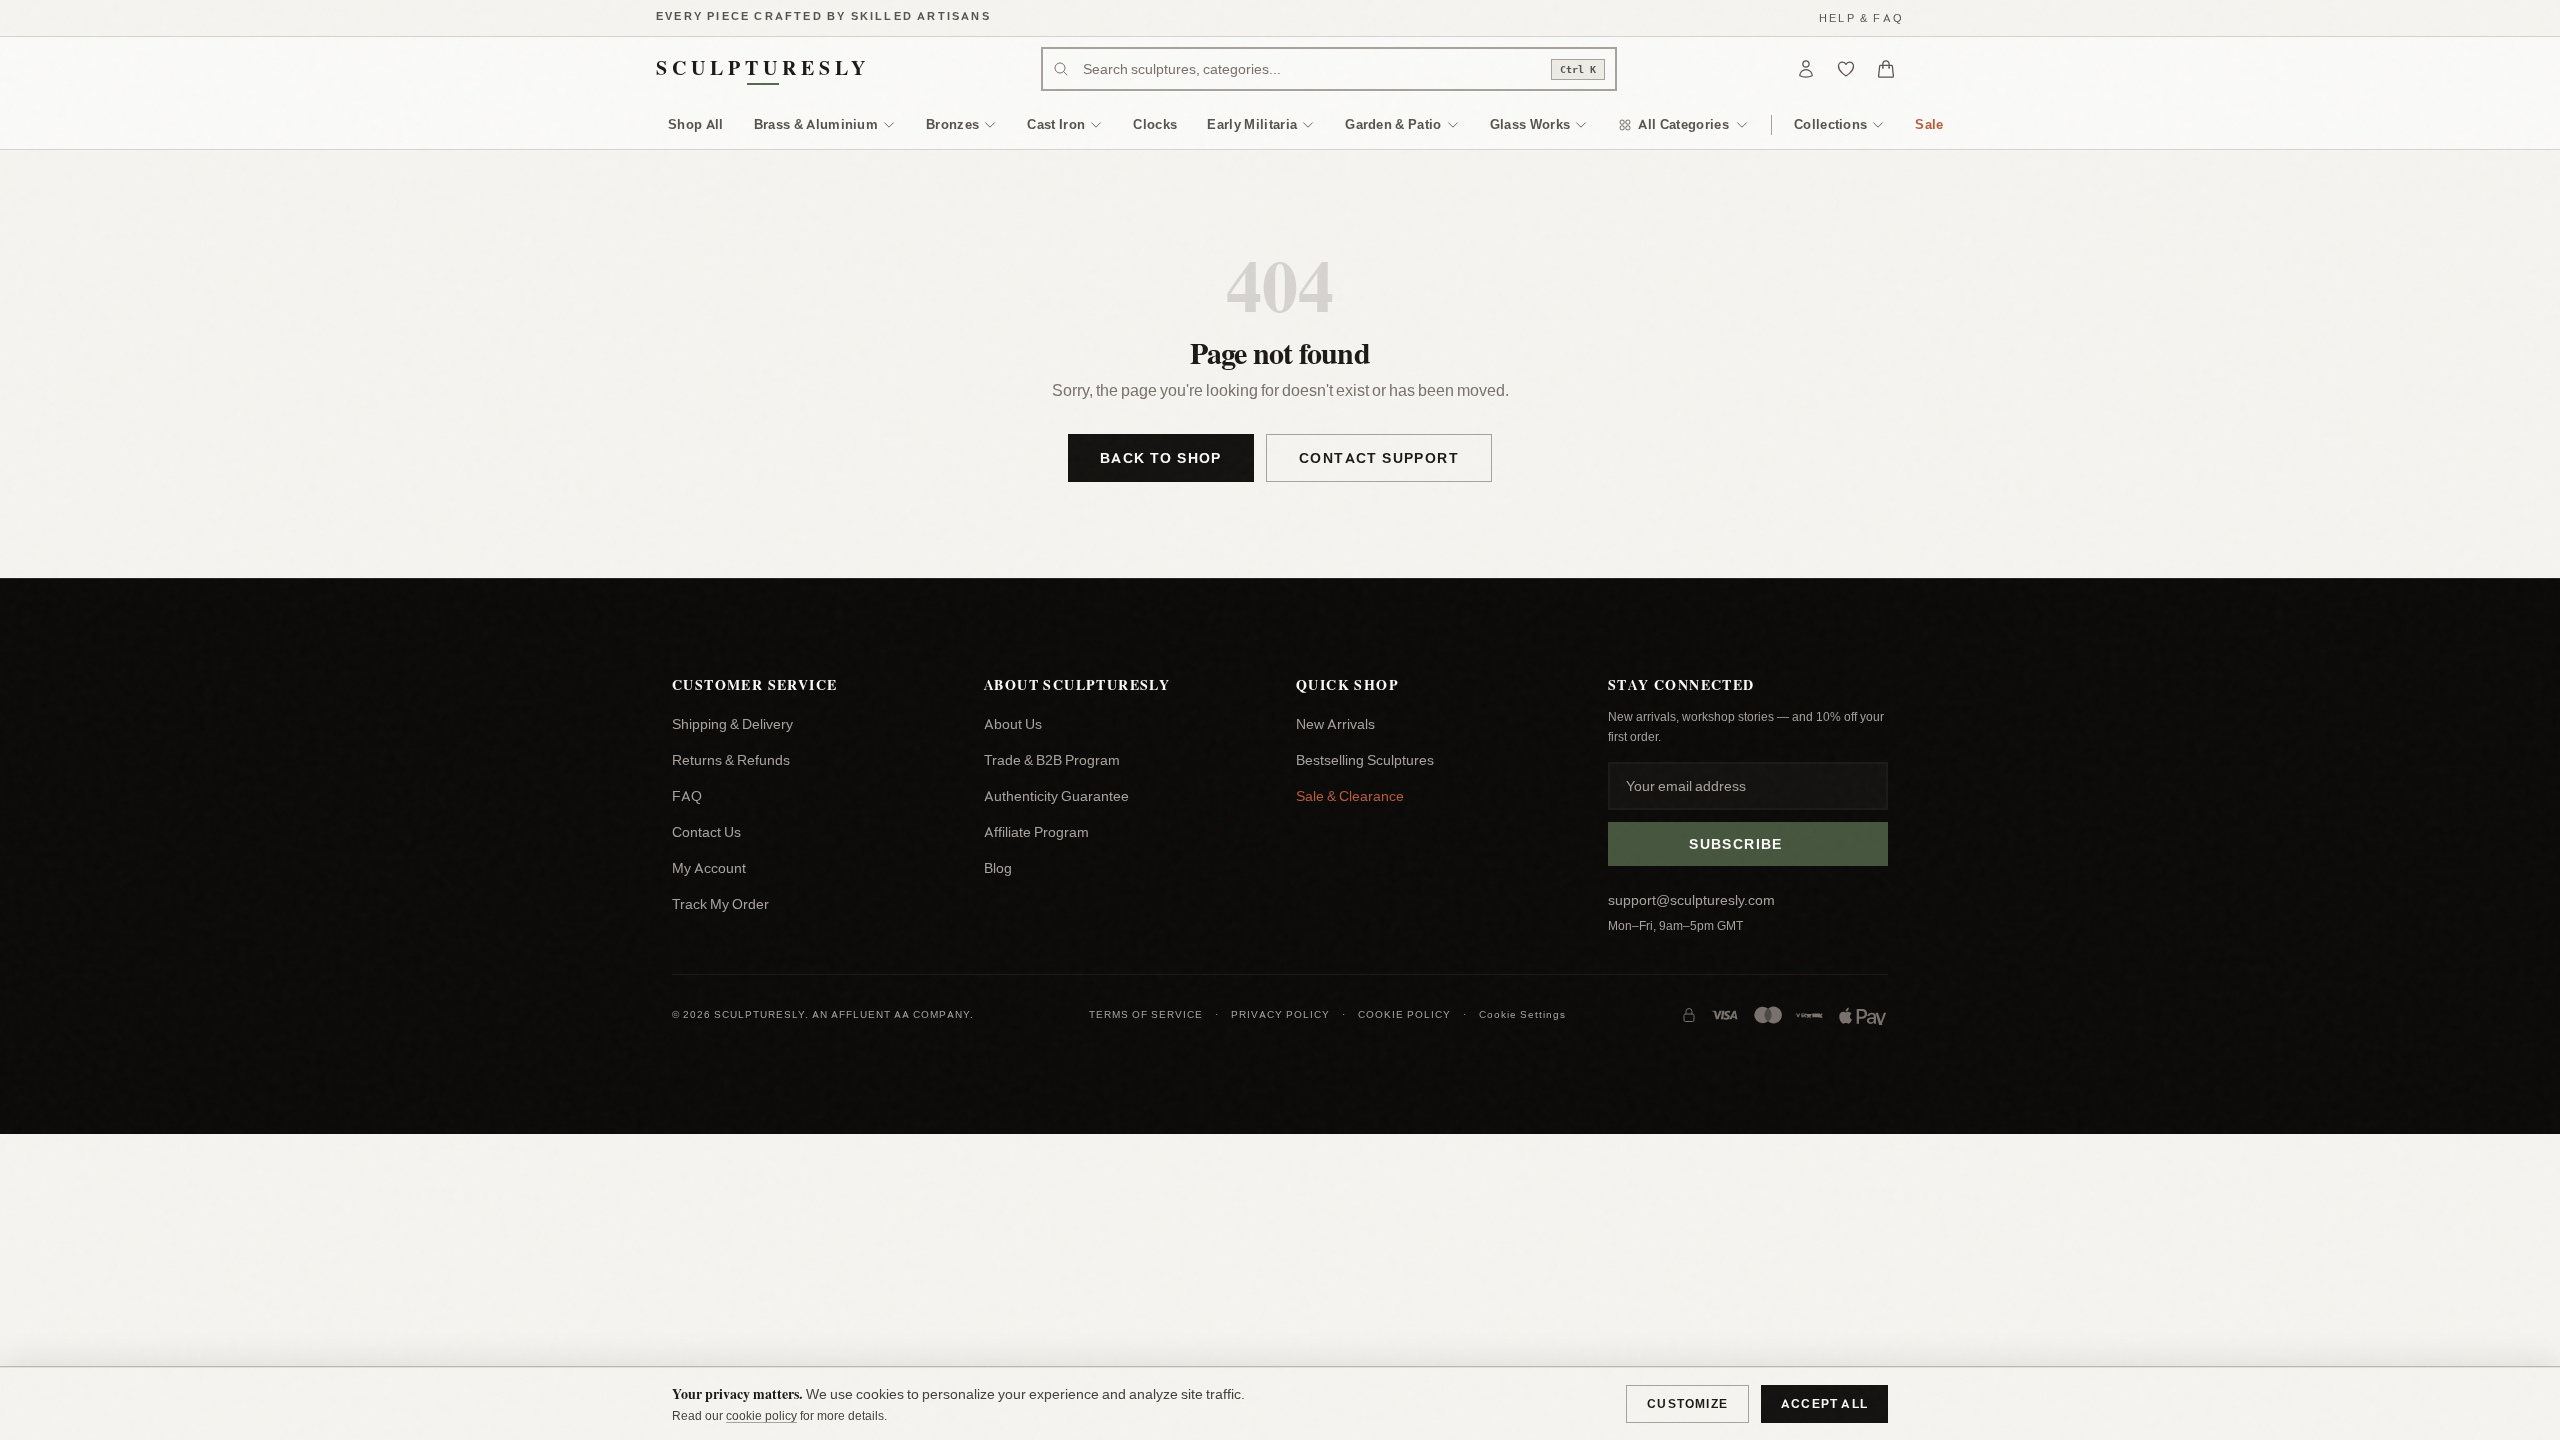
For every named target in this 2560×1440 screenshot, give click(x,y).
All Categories (1683, 124)
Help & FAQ (1861, 18)
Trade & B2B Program (1052, 760)
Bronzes (952, 124)
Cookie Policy (1404, 1014)
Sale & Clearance (1350, 796)
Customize (1687, 1403)
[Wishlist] (1846, 69)
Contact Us (706, 832)
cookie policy (761, 1415)
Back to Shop (1161, 458)
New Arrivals (1335, 724)
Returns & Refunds (731, 760)
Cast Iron (1056, 124)
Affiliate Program (1036, 832)
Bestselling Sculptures (1365, 760)
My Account (709, 868)
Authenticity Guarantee (1056, 796)
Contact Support (1379, 458)
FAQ (687, 796)
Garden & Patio (1393, 124)
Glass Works (1530, 124)
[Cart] (1886, 69)
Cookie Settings (1522, 1014)
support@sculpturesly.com (1691, 900)
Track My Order (720, 904)
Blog (998, 868)
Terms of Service (1146, 1014)
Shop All (696, 124)
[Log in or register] (1806, 69)
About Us (1013, 724)
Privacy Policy (1280, 1014)
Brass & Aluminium (816, 124)
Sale (1929, 124)
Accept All (1824, 1403)
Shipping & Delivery (732, 724)
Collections (1831, 124)
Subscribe (1736, 844)
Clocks (1155, 124)
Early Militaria (1252, 124)
